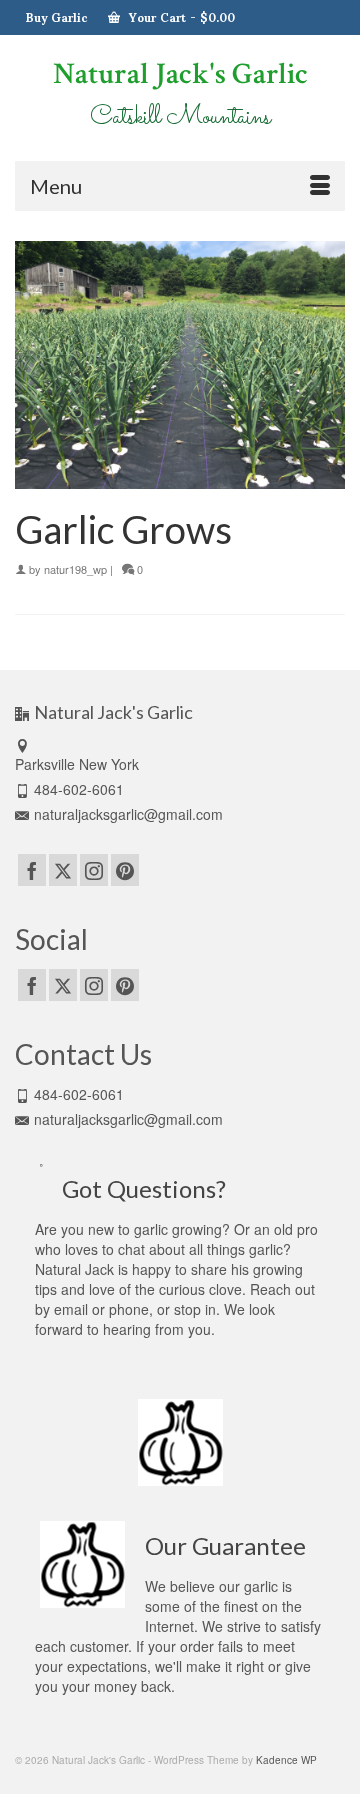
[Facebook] (32, 870)
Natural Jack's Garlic (180, 74)
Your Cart (180, 17)
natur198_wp (75, 569)
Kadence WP (286, 1760)
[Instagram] (94, 870)
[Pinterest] (125, 870)
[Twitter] (63, 870)
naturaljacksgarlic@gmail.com (128, 814)
